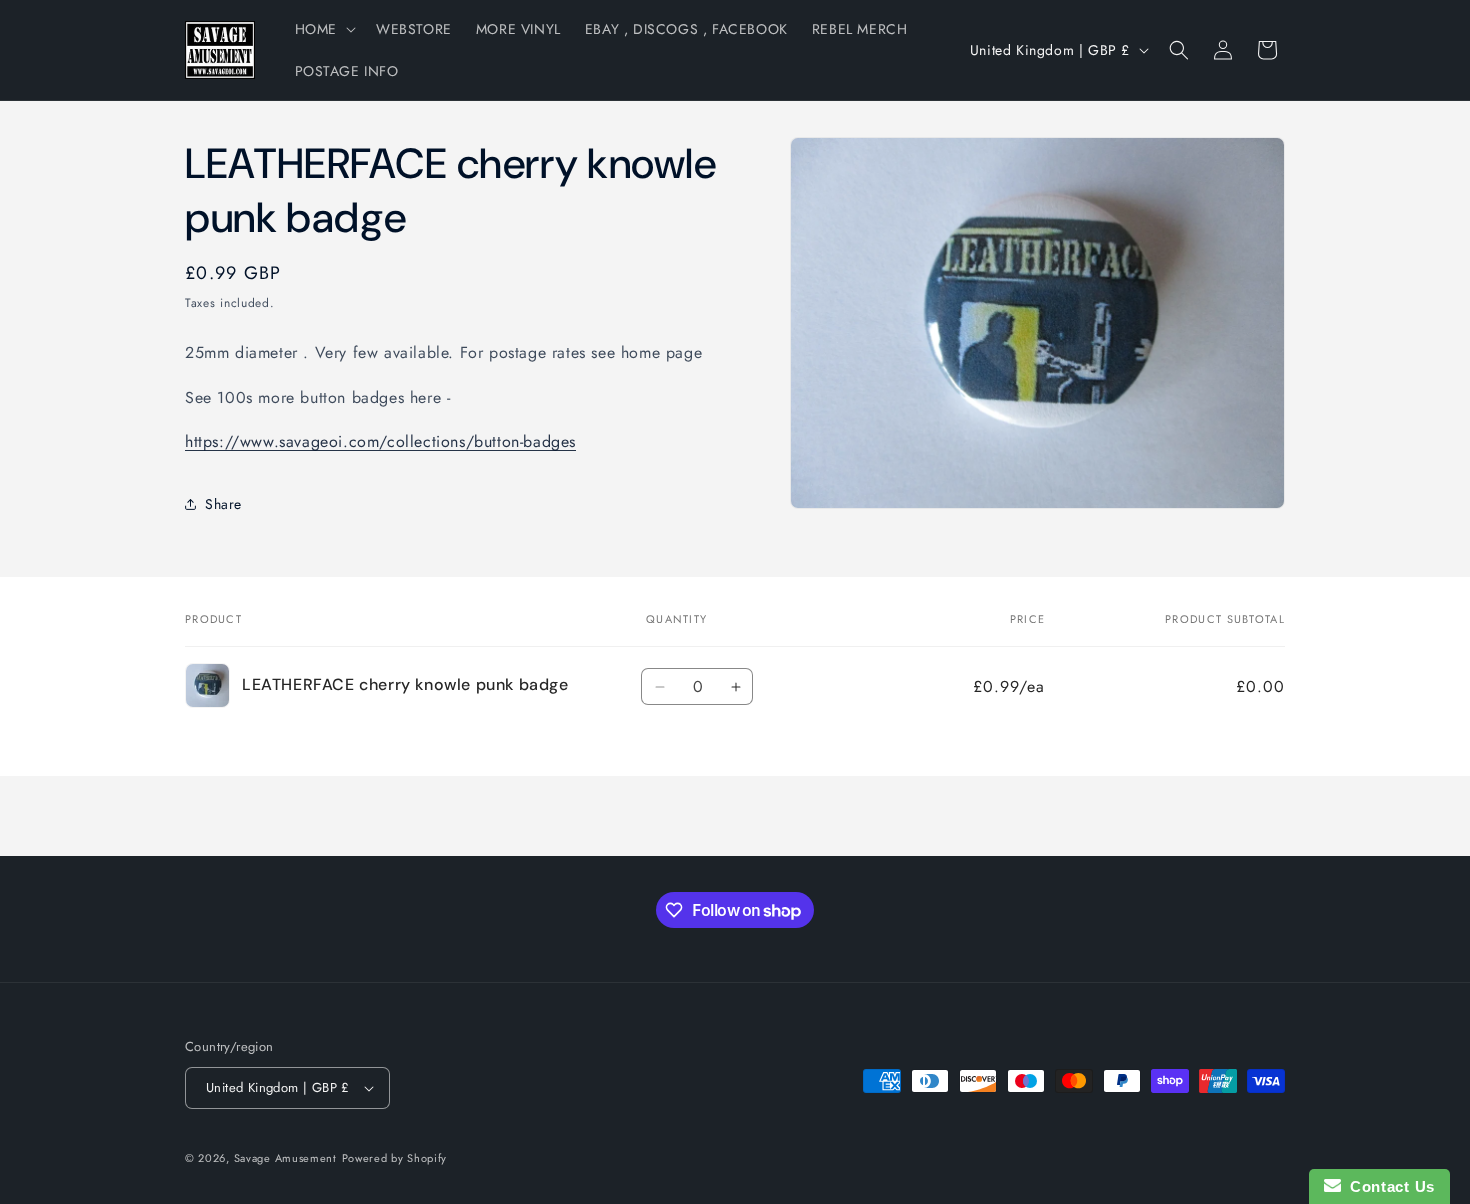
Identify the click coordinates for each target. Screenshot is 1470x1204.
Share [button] (223, 504)
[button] (323, 29)
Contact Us (1388, 1186)
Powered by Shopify (395, 1158)
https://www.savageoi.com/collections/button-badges (380, 441)
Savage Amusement (285, 1158)
